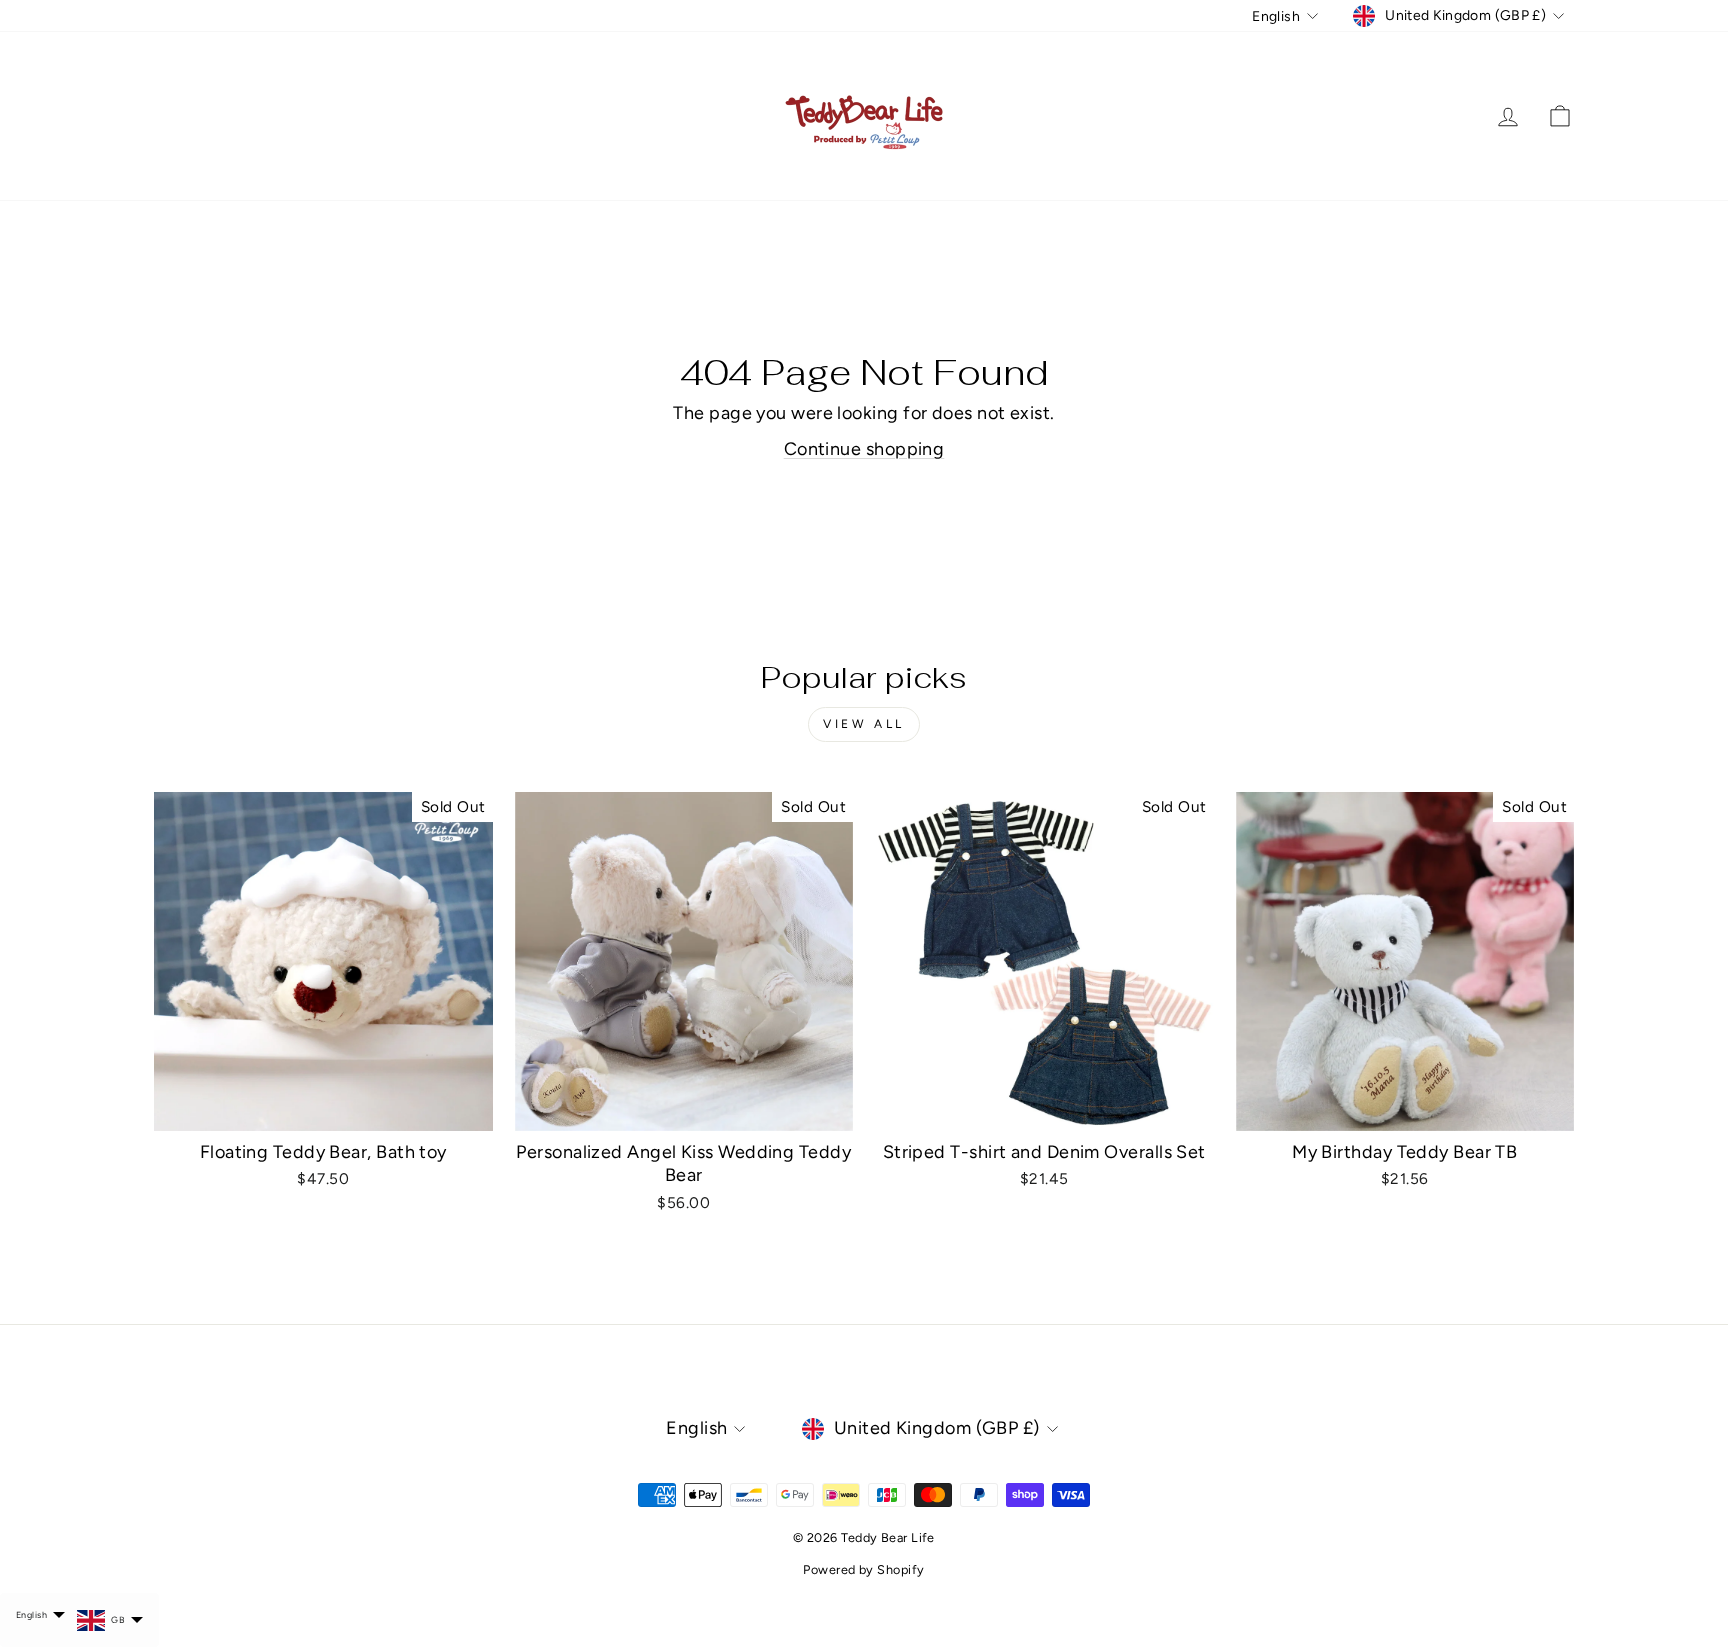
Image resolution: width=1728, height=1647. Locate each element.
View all (864, 724)
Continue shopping (864, 449)
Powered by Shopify (863, 1569)
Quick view (323, 1107)
